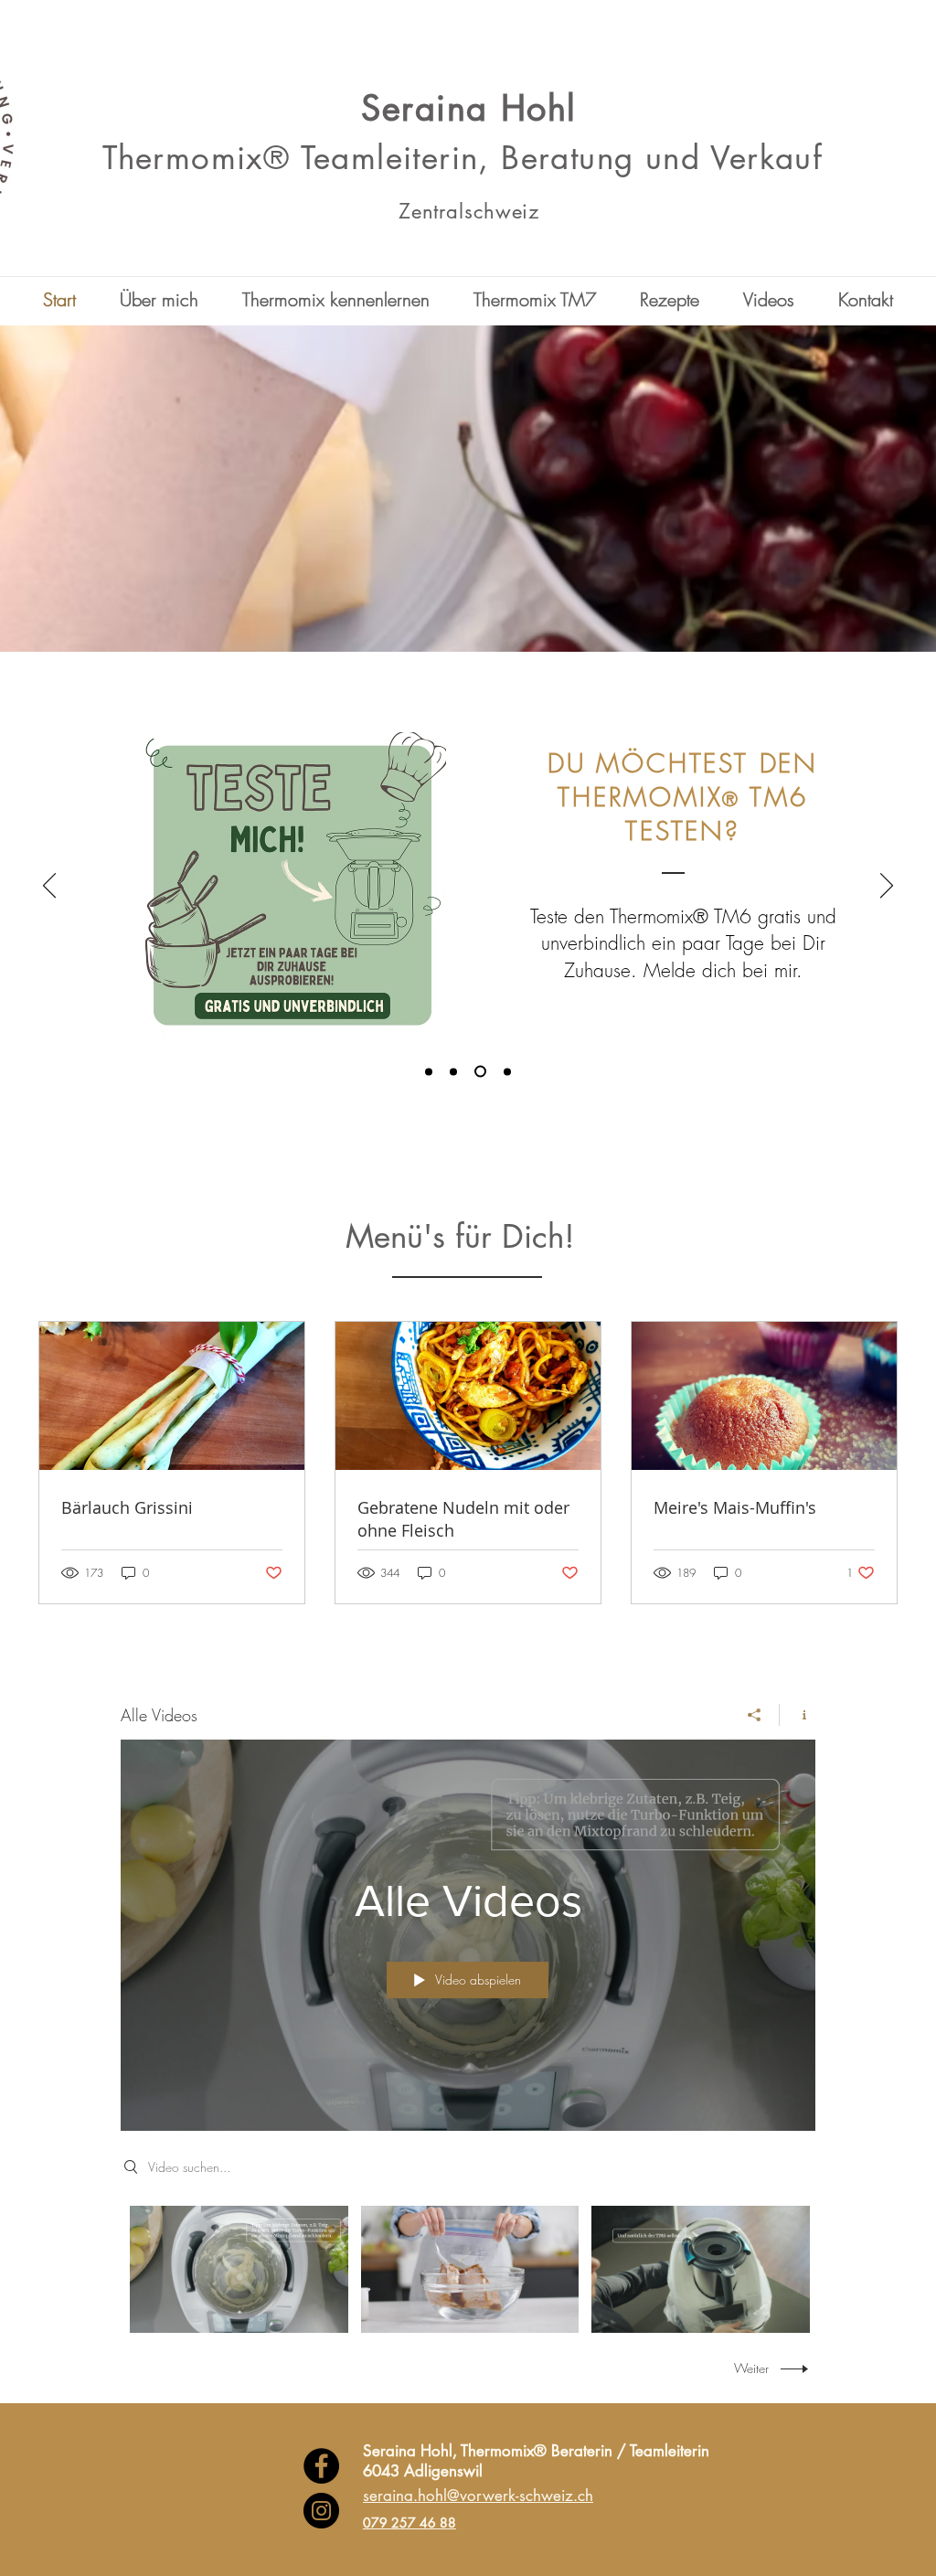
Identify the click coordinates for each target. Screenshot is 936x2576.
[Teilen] (755, 1715)
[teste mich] (478, 1071)
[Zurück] (49, 887)
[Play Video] (239, 2269)
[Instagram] (321, 2511)
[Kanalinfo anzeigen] (798, 1715)
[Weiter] (887, 887)
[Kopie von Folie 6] (429, 1071)
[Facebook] (321, 2466)
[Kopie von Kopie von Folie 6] (453, 1071)
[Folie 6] (505, 1072)
